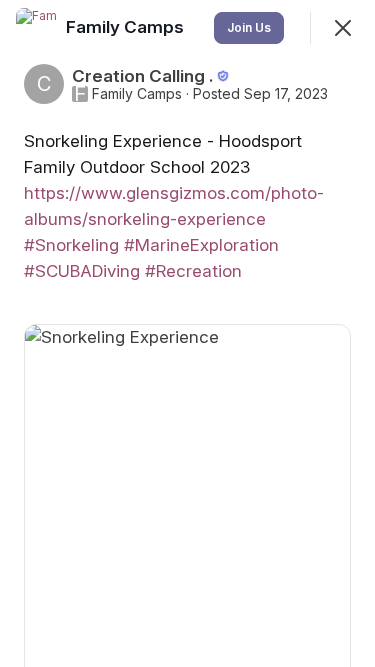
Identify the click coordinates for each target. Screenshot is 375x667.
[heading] (127, 27)
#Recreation (193, 271)
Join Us (249, 27)
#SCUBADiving (82, 271)
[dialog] (187, 333)
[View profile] (36, 28)
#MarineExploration (201, 245)
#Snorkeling (71, 245)
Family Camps (137, 94)
